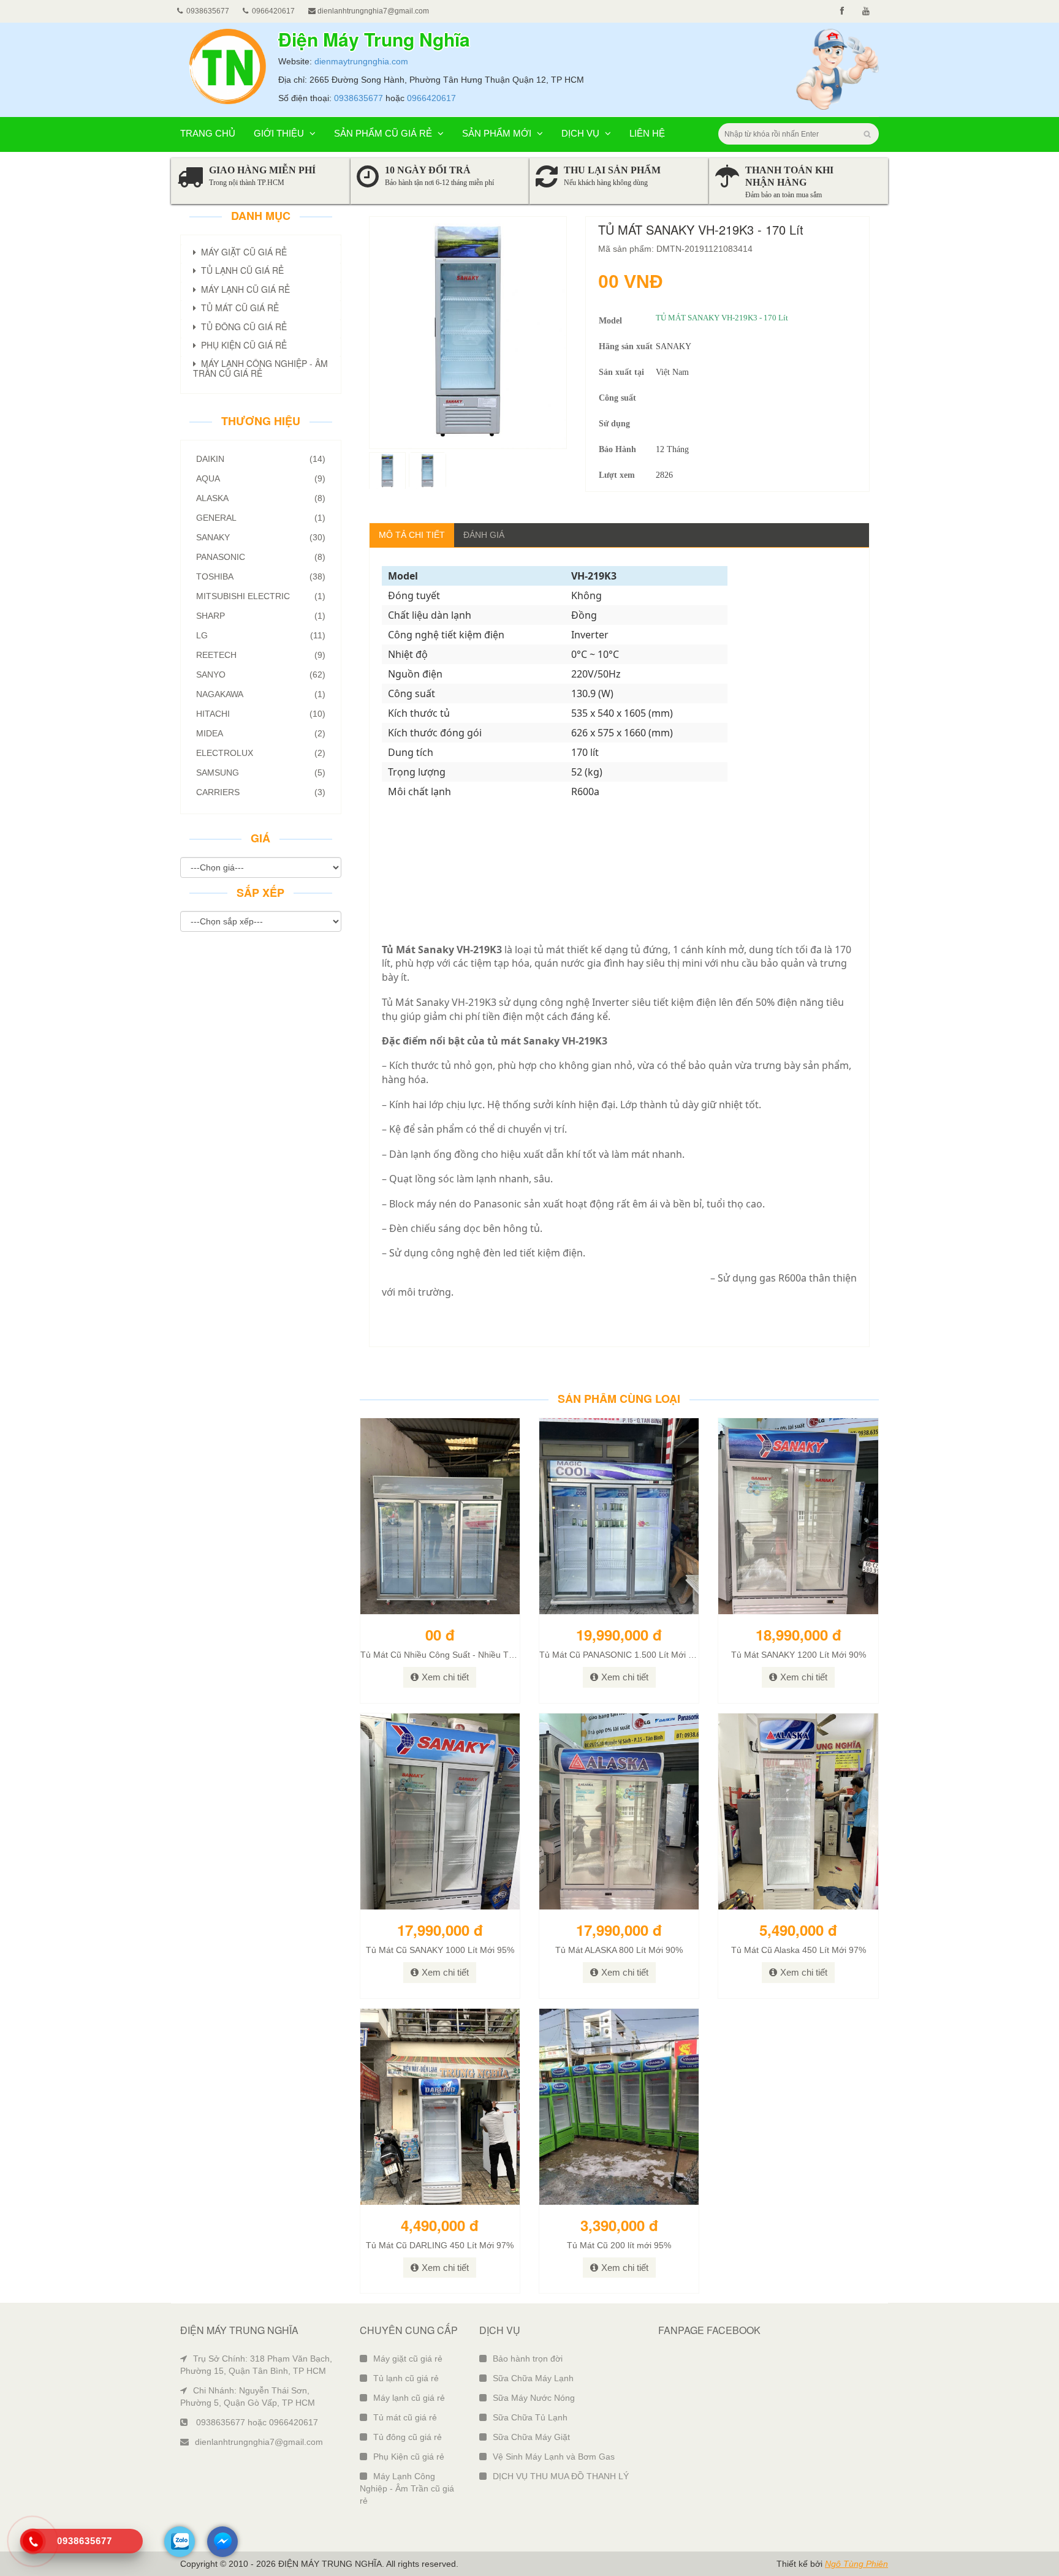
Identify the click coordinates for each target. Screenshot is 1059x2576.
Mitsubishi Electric (261, 596)
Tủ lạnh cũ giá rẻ (406, 2378)
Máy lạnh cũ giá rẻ (409, 2398)
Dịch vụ (582, 133)
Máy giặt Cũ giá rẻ (241, 252)
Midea (261, 733)
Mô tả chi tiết (412, 535)
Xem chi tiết (445, 1677)
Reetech (261, 655)
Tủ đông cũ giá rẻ (408, 2437)
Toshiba (261, 576)
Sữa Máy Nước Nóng (534, 2398)
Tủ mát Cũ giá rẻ (237, 308)
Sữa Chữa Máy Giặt (531, 2437)
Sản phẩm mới (498, 133)
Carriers (261, 792)
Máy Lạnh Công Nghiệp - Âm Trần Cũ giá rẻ (260, 368)
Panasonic (261, 557)
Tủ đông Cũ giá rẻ (241, 327)
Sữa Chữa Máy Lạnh (533, 2378)
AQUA (261, 478)
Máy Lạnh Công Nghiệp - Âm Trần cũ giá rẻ (407, 2488)
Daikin (261, 459)
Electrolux (261, 753)
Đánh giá (484, 535)
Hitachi (261, 714)
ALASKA (261, 498)
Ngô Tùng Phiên (856, 2564)
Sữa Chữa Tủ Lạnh (530, 2417)
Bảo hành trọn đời (528, 2359)
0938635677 (359, 98)
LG (261, 635)
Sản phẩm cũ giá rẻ (384, 133)
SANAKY (261, 537)
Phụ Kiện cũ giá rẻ (409, 2457)
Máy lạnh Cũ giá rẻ (243, 289)
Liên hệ (647, 133)
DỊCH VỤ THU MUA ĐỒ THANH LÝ (561, 2476)
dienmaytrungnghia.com (361, 61)
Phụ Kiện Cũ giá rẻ (241, 345)
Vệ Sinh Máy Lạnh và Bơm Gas (554, 2457)
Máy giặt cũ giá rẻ (408, 2359)
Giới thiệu (280, 133)
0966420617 (431, 98)
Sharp (261, 616)
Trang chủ (208, 133)
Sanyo (261, 674)
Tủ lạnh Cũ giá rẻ (240, 270)
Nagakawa (261, 694)
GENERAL (261, 518)
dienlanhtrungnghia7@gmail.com (372, 11)
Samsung (261, 772)
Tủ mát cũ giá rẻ (405, 2417)
